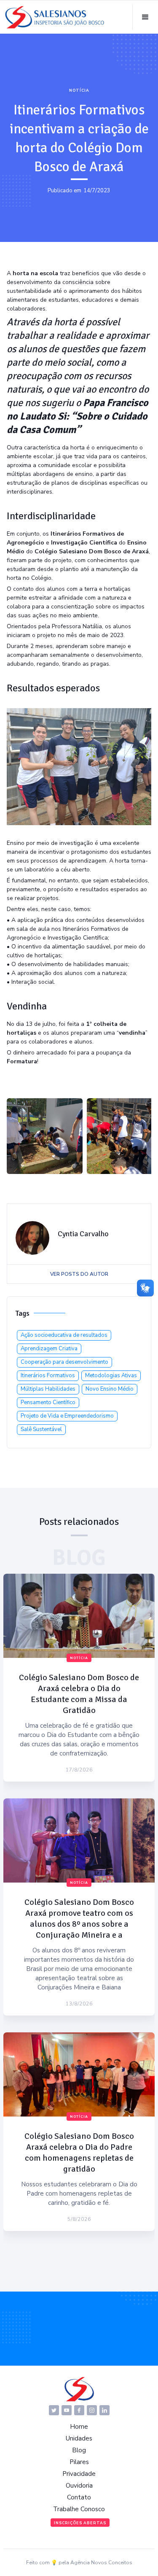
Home (79, 2427)
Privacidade (79, 2474)
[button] (145, 17)
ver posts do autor (79, 1274)
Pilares (79, 2462)
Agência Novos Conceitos (101, 2563)
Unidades (79, 2438)
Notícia (79, 90)
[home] (55, 17)
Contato (79, 2497)
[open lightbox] (45, 1136)
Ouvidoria (79, 2486)
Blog (79, 2450)
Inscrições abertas (80, 2523)
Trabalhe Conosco (79, 2509)
